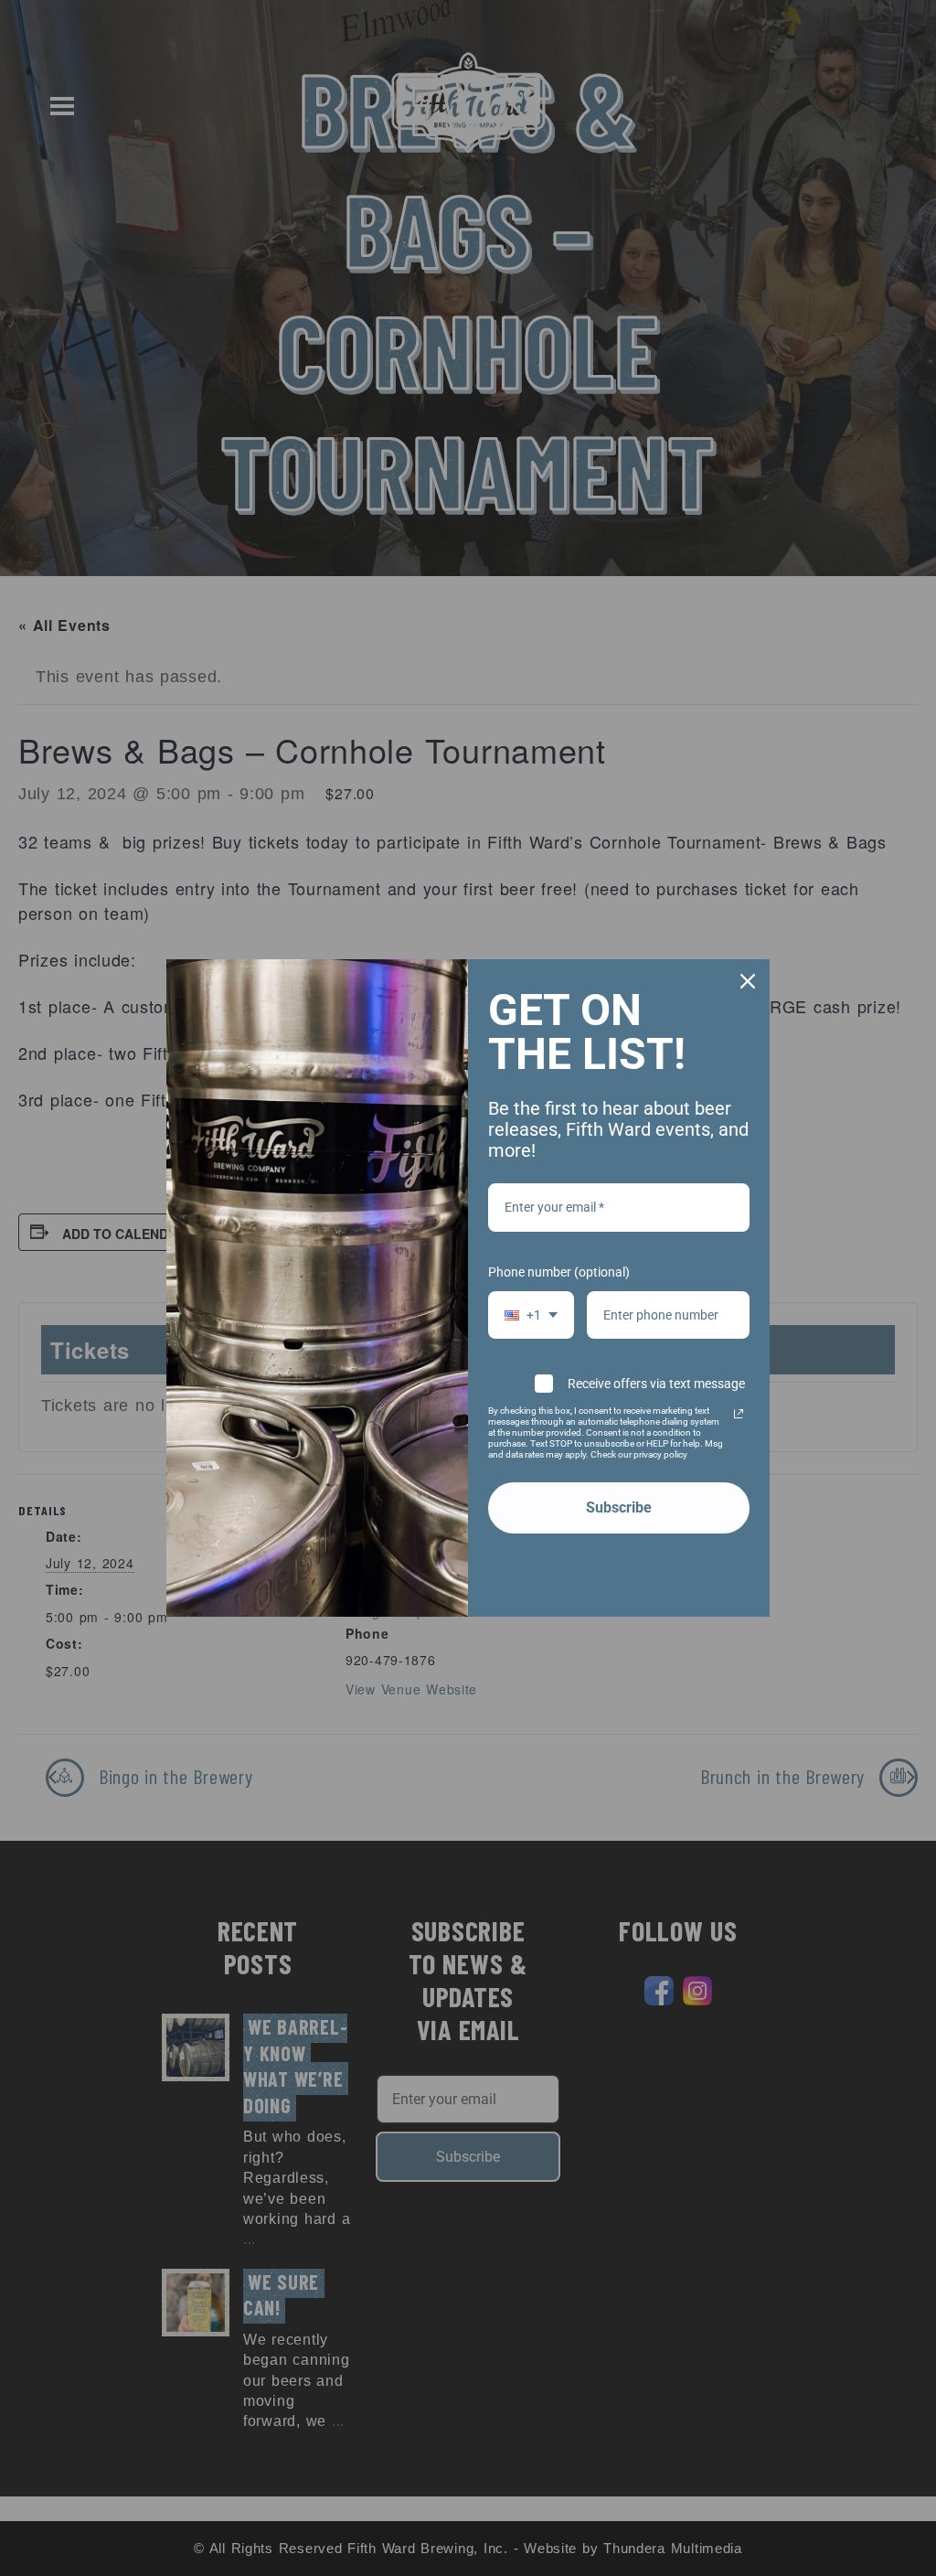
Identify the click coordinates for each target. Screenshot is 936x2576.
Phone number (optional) (559, 1272)
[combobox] (531, 1315)
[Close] (748, 981)
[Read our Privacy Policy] (739, 1414)
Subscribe (619, 1507)
